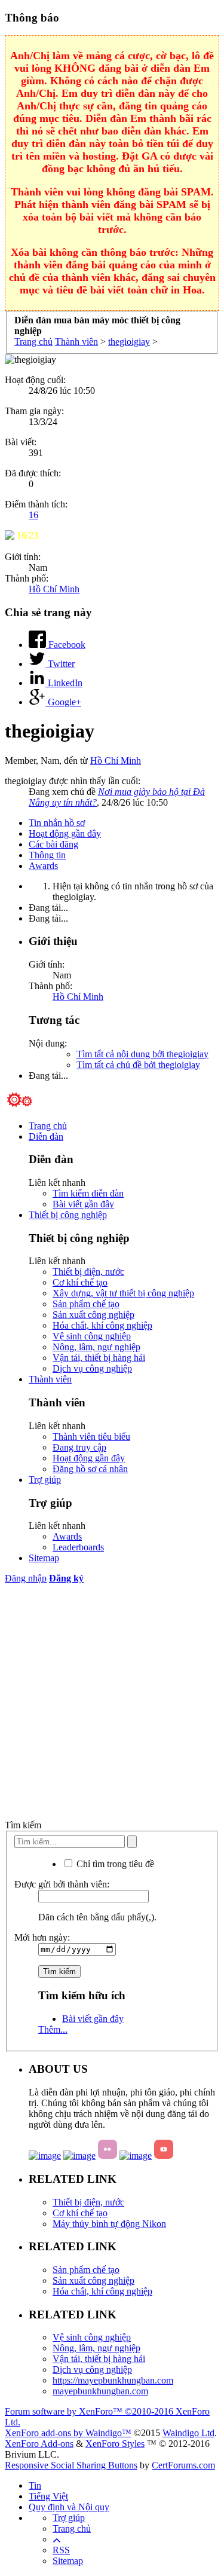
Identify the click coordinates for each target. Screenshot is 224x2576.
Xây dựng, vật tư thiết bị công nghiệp (123, 1293)
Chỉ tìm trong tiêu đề (114, 1864)
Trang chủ (48, 1126)
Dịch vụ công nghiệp (92, 1368)
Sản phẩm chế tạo (86, 1304)
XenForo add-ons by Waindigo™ (68, 2433)
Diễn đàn (46, 1136)
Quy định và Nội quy (69, 2507)
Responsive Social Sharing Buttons (71, 2465)
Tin (35, 2485)
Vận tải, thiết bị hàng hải (99, 1358)
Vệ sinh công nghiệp (92, 1336)
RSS (61, 2550)
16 (33, 515)
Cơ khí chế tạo (80, 1282)
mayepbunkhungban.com (100, 2391)
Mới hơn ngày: (42, 1937)
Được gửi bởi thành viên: (62, 1884)
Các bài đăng (53, 844)
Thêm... (53, 2029)
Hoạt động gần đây (65, 833)
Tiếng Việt (48, 2496)
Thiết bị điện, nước (88, 1272)
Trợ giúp (45, 1480)
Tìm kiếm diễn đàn (88, 1193)
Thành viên (50, 1379)
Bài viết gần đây (83, 1204)
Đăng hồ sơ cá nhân (90, 1469)
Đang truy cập (79, 1447)
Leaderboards (78, 1547)
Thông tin (47, 855)
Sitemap (44, 1558)
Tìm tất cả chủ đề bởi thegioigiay (138, 1065)
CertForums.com (183, 2465)
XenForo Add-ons (39, 2444)
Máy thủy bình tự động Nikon (109, 2224)
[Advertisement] (112, 1702)
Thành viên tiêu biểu (91, 1437)
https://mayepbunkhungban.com (113, 2380)
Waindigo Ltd (188, 2433)
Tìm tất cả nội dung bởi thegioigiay (142, 1054)
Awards (43, 866)
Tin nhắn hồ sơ (57, 823)
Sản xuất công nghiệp (93, 1315)
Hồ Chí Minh (54, 589)
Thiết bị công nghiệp (68, 1215)
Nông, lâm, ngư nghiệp (96, 1347)
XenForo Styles (115, 2444)
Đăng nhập (26, 1578)
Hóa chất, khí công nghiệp (102, 1325)
